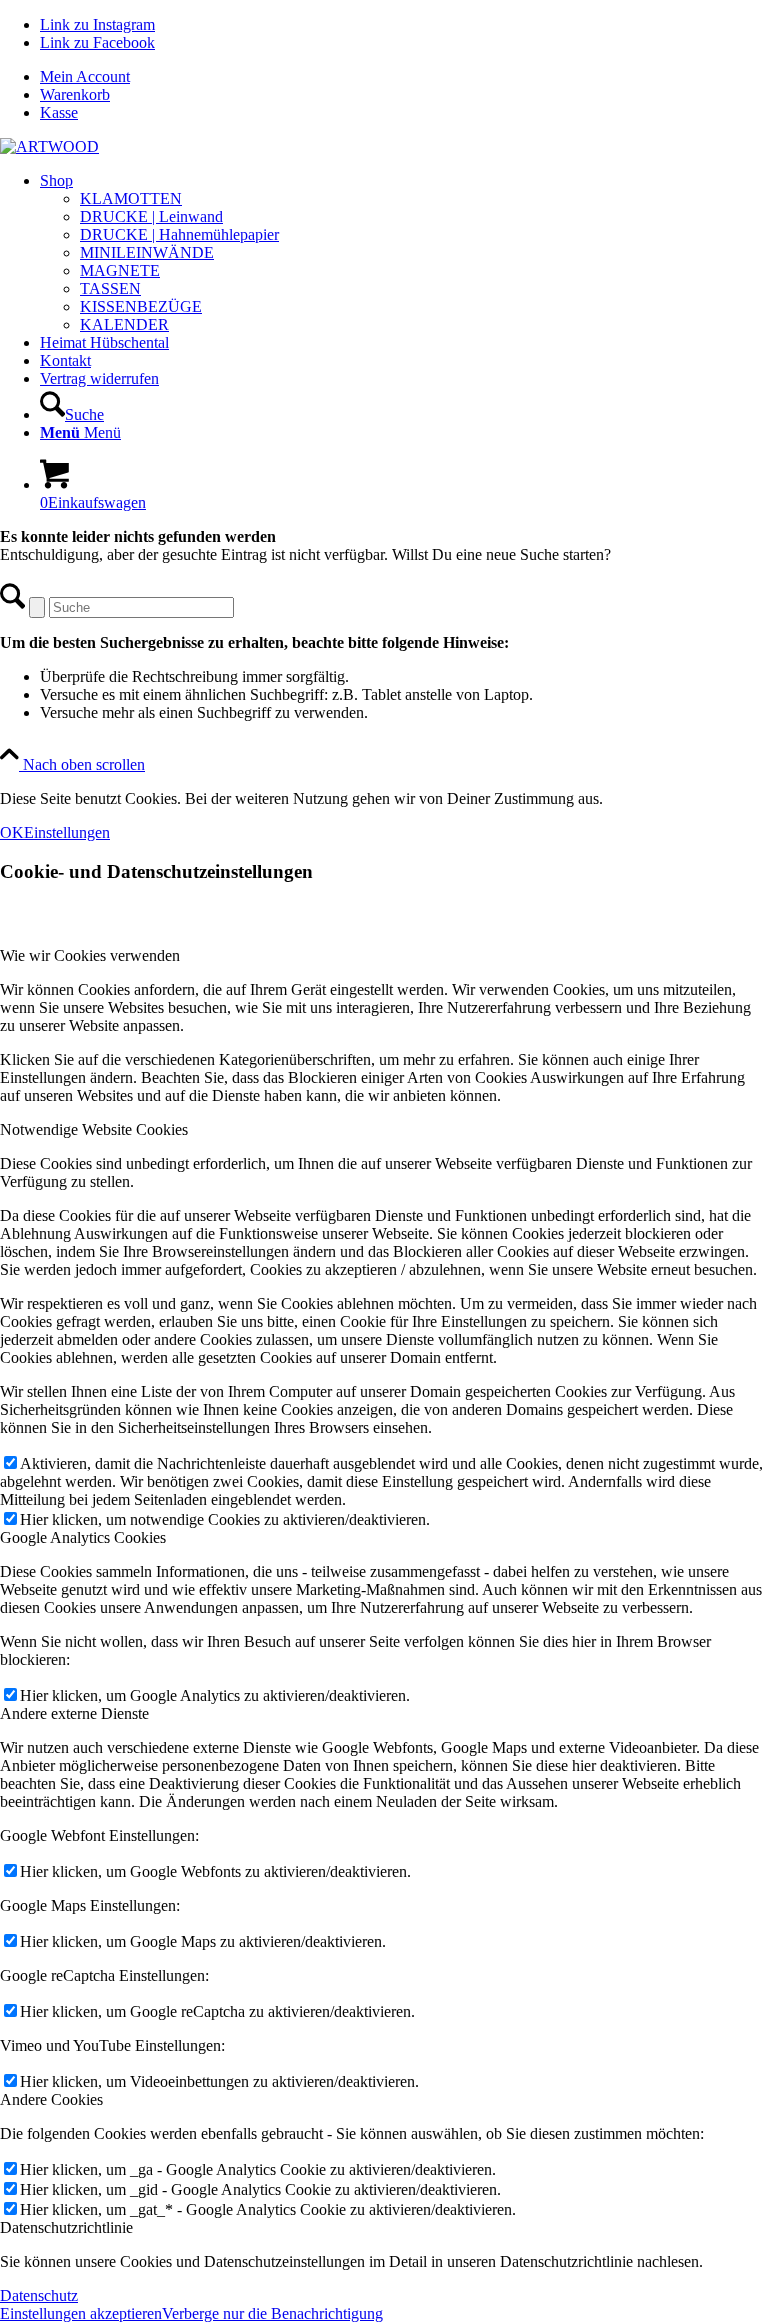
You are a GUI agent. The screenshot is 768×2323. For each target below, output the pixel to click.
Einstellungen (67, 832)
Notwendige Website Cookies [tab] (94, 1129)
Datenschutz (39, 2295)
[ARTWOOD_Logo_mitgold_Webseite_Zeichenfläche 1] (49, 146)
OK (12, 832)
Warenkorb (75, 94)
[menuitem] (404, 77)
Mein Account (85, 76)
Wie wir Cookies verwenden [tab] (90, 955)
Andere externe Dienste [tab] (74, 1713)
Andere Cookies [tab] (51, 2099)
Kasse (59, 112)
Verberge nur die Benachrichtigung (272, 2313)
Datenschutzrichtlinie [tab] (66, 2227)
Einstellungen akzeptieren (81, 2313)
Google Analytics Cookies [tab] (83, 1537)
